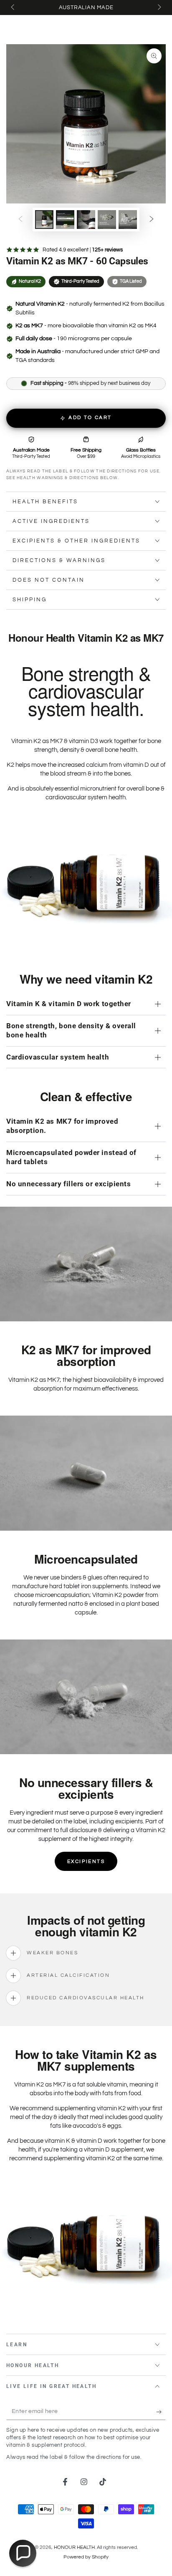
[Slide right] (159, 8)
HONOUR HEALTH (74, 2547)
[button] (23, 2553)
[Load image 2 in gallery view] (65, 220)
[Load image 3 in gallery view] (86, 220)
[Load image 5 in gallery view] (128, 220)
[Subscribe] (161, 2412)
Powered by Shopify (86, 2557)
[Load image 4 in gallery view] (107, 220)
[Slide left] (13, 8)
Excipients (86, 1862)
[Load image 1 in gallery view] (44, 220)
